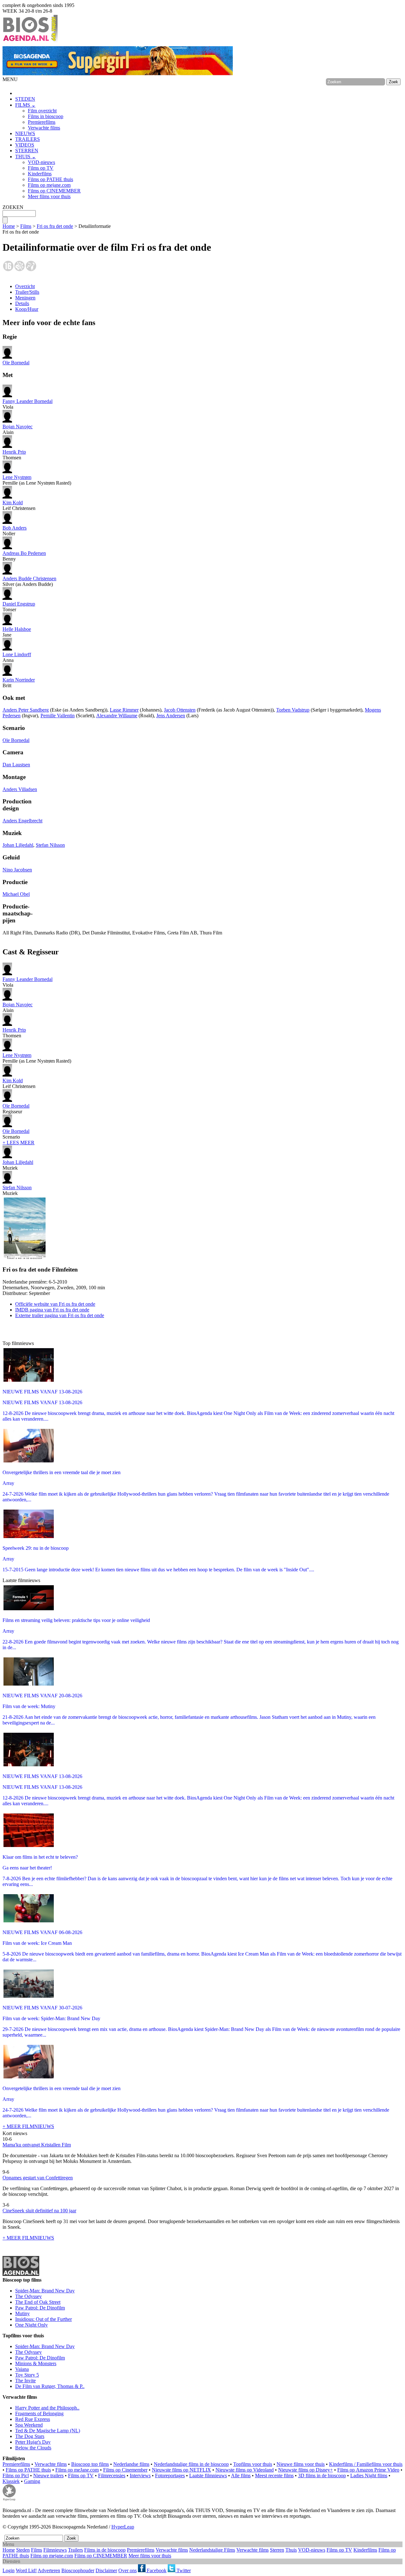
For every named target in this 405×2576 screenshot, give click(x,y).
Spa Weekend (29, 2425)
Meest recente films (274, 2475)
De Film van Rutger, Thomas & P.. (50, 2386)
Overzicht (25, 286)
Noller (15, 531)
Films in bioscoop (46, 116)
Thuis (291, 2550)
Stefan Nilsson (50, 845)
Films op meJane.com (77, 2470)
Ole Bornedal (16, 363)
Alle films (241, 2475)
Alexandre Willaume (117, 716)
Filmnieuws (55, 2550)
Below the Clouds (33, 2448)
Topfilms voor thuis (253, 2464)
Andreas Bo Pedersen (24, 553)
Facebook (156, 2570)
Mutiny (22, 2313)
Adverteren (49, 2570)
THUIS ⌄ (25, 157)
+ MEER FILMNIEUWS (28, 2126)
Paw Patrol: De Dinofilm (40, 2308)
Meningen (25, 298)
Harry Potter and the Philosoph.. (47, 2408)
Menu (8, 2544)
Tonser (19, 607)
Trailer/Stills (27, 292)
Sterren (277, 2550)
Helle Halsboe (17, 629)
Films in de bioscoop (105, 2550)
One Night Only (31, 2325)
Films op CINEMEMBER (54, 191)
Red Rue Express (33, 2419)
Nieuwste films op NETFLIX (181, 2470)
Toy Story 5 (27, 2375)
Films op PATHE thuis (50, 179)
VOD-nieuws (41, 162)
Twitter (183, 2570)
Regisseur (16, 1109)
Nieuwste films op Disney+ (305, 2470)
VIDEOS (25, 145)
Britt (19, 683)
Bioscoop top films (90, 2464)
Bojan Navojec (18, 427)
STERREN (27, 151)
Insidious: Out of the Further (44, 2319)
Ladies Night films (369, 2475)
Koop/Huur (27, 309)
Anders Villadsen (20, 789)
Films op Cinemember (125, 2470)
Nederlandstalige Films (212, 2550)
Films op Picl (16, 2475)
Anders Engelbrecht (22, 821)
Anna (17, 657)
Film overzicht (42, 111)
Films (26, 226)
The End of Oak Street (38, 2302)
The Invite (25, 2381)
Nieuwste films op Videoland (245, 2470)
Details (22, 303)
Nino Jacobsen (17, 870)
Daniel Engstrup (19, 604)
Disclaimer (106, 2570)
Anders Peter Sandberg (26, 710)
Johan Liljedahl (18, 845)
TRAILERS (28, 139)
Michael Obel (16, 894)
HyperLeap (123, 2527)
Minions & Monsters (36, 2363)
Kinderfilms (40, 174)
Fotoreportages (170, 2475)
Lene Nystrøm (17, 477)
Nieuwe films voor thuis (301, 2464)
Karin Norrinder (19, 680)
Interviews (140, 2475)
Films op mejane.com (49, 185)
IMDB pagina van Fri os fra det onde (52, 1310)
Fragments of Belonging (39, 2413)
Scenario (16, 1134)
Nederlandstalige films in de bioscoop (191, 2464)
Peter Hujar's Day (33, 2442)
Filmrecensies (112, 2475)
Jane (17, 632)
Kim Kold (13, 503)
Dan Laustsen (16, 765)
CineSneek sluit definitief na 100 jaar (39, 2211)
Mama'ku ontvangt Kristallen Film (37, 2145)
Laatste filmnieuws (208, 2475)
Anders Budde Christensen (29, 578)
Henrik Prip (14, 452)
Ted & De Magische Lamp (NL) (48, 2431)
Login (9, 2570)
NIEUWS (25, 133)
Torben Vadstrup (293, 710)
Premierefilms (42, 122)
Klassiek (11, 2481)
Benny (24, 556)
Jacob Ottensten (180, 710)
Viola (28, 404)
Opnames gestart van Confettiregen (38, 2178)
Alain (18, 429)
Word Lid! (26, 2570)
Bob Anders (15, 528)
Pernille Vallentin (58, 716)
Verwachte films (44, 128)
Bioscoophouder (78, 2570)
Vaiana (22, 2369)
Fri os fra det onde (55, 226)
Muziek (18, 1165)
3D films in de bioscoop (322, 2475)
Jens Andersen (171, 716)
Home (9, 226)
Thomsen (14, 455)
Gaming (32, 2481)
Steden (23, 2550)
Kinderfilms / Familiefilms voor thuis (366, 2464)
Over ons (128, 2570)
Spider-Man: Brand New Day (45, 2291)
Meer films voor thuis (49, 196)
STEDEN (25, 99)
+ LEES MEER (19, 1143)
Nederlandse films (131, 2464)
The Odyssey (28, 2296)
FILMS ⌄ (25, 105)
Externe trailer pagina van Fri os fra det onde (60, 1315)
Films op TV (41, 168)
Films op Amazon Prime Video (368, 2470)
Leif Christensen (19, 505)
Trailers (75, 2550)
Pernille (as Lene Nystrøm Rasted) (37, 480)
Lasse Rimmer (124, 710)
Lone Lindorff (17, 654)
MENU (10, 79)
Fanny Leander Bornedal (28, 401)
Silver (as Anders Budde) (29, 581)
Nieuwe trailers (48, 2475)
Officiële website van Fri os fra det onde (55, 1304)
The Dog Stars (30, 2436)
